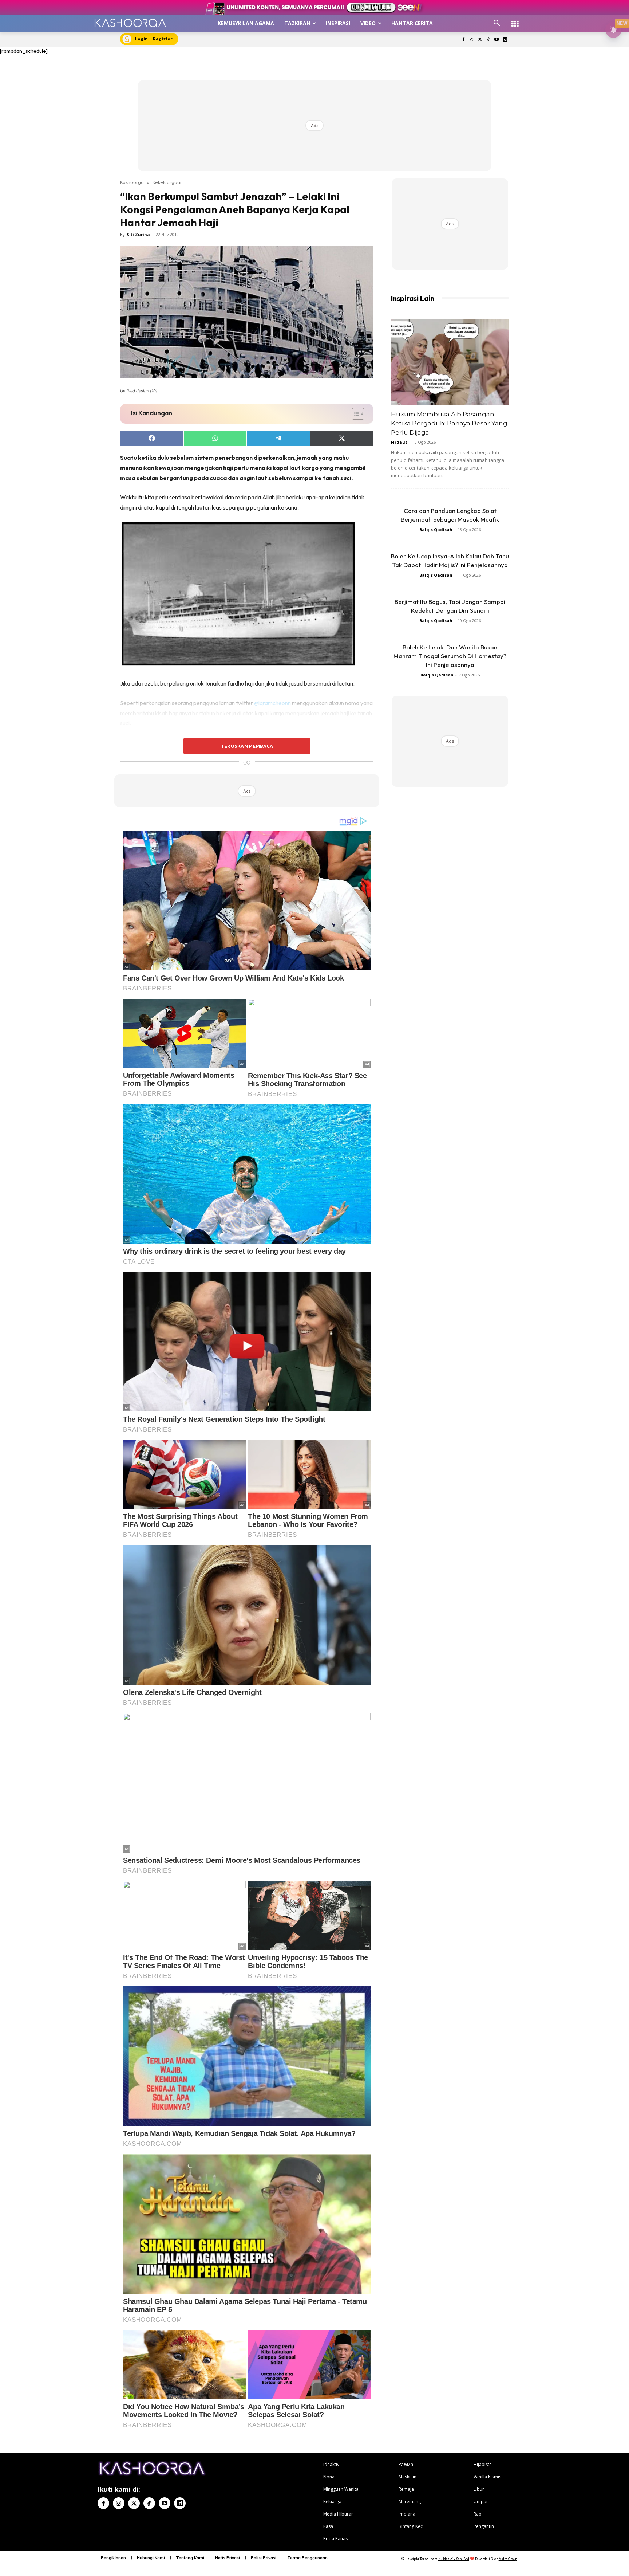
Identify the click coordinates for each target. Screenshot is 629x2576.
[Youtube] (496, 40)
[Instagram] (472, 40)
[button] (497, 23)
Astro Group (508, 2559)
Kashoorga (132, 182)
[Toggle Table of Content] (354, 414)
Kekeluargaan (168, 182)
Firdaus (399, 442)
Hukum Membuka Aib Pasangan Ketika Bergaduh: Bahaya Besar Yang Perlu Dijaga (449, 423)
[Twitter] (480, 40)
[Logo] (130, 23)
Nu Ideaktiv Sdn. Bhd (454, 2559)
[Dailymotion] (505, 40)
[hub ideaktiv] (515, 20)
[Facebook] (463, 40)
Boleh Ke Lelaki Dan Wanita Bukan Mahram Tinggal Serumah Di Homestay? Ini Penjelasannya (450, 656)
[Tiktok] (488, 40)
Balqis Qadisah (436, 529)
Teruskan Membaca (247, 746)
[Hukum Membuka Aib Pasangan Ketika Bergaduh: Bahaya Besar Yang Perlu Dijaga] (450, 362)
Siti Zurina (138, 234)
